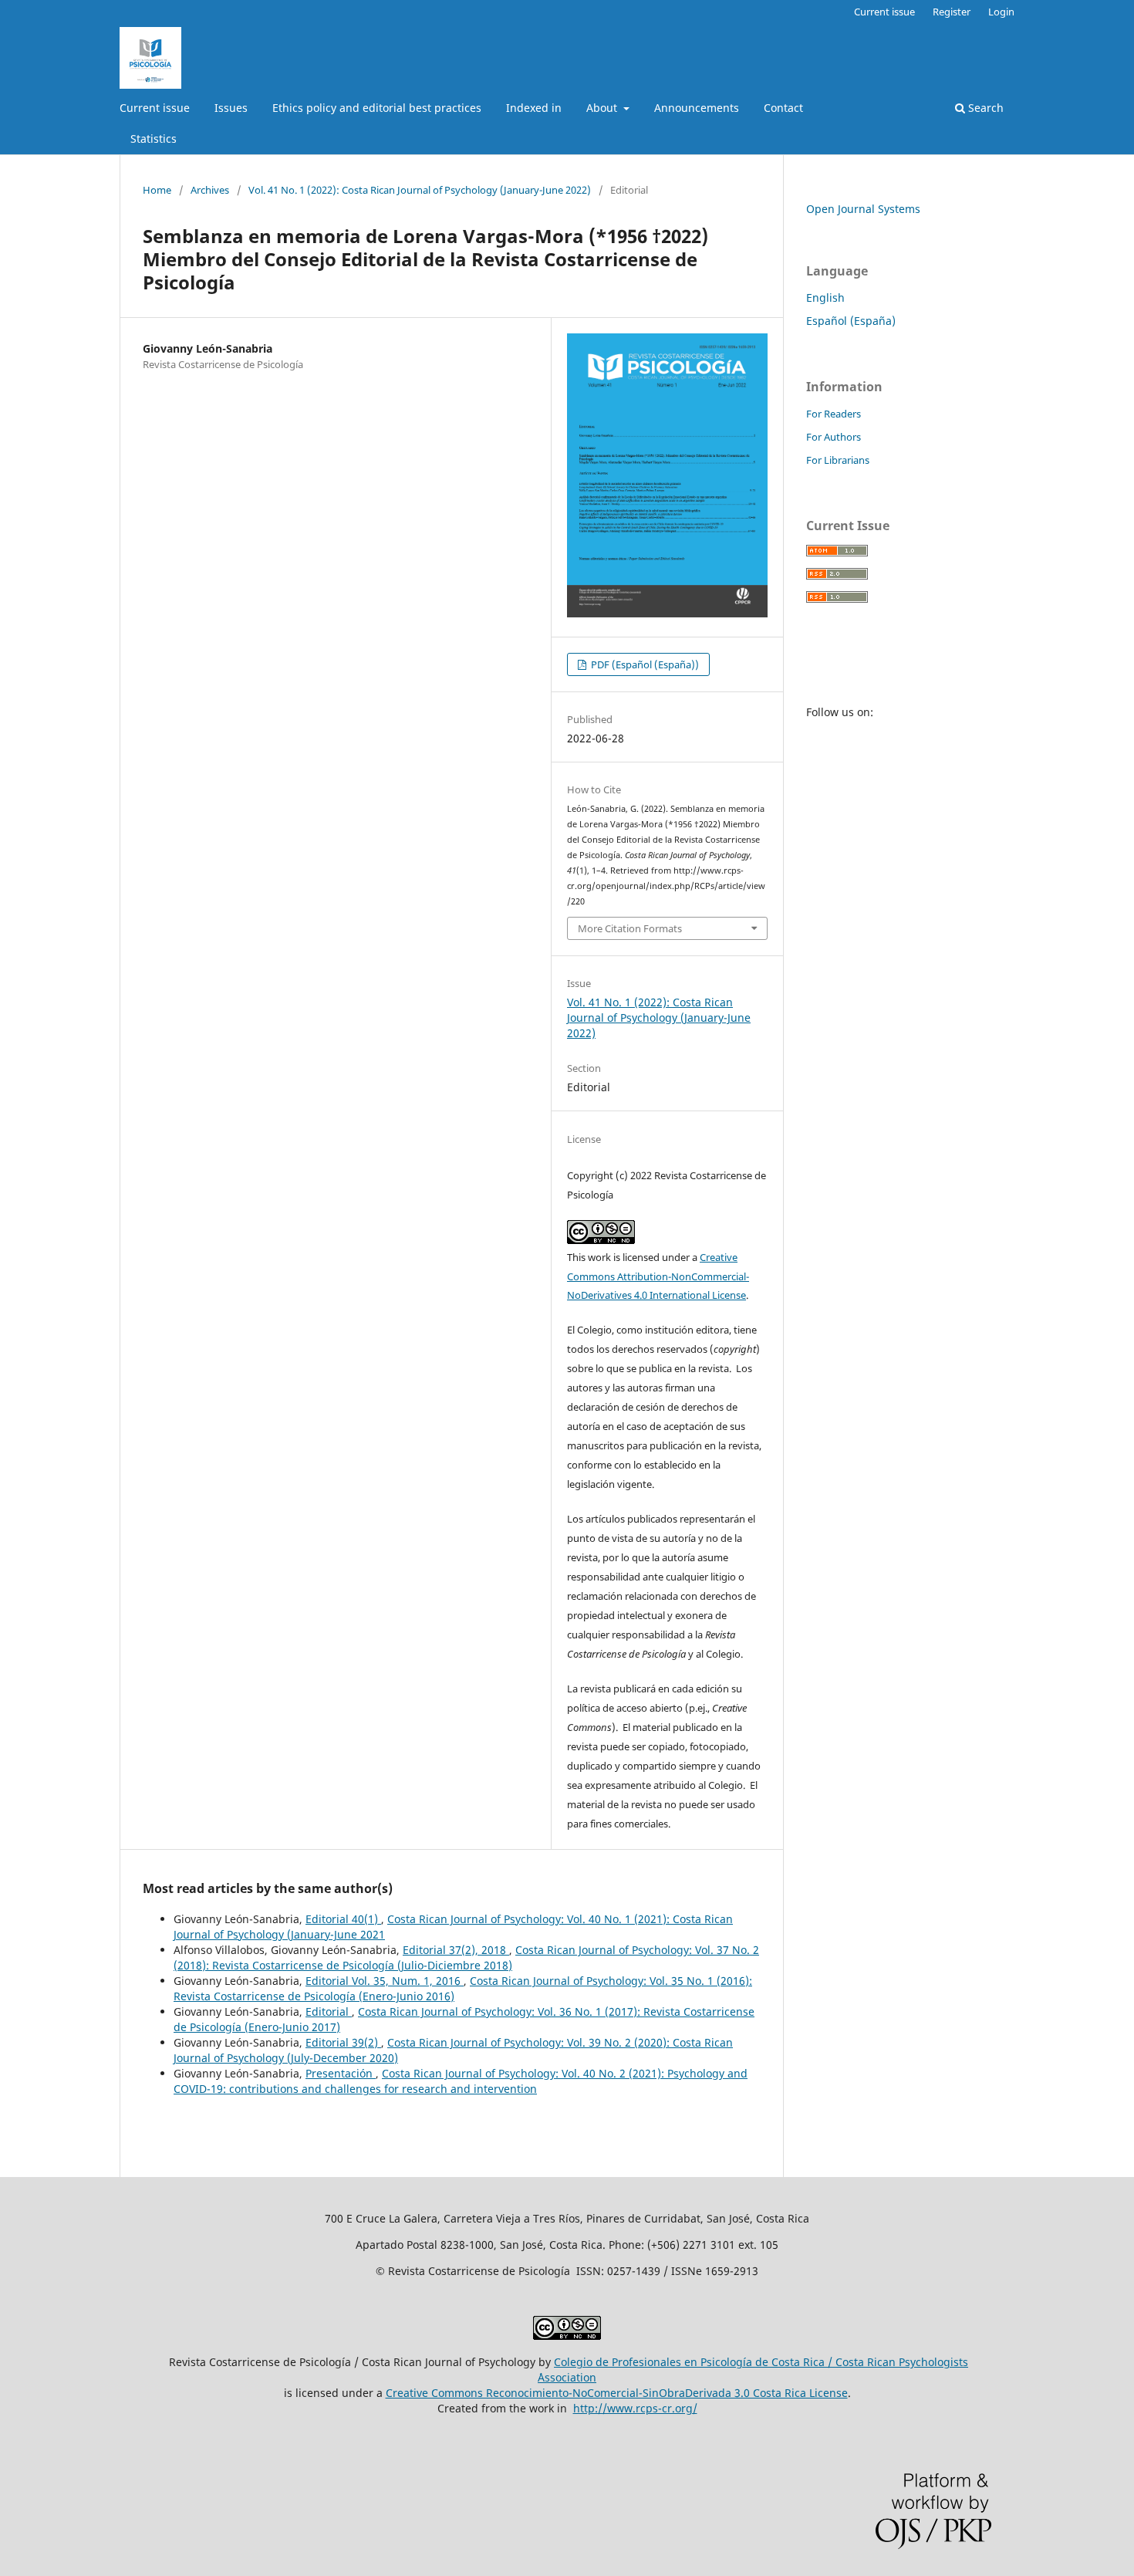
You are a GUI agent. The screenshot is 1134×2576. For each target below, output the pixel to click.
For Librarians (838, 460)
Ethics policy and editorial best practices (377, 108)
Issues (231, 108)
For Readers (834, 414)
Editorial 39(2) (343, 2042)
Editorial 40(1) (343, 1919)
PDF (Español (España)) (644, 664)
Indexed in (534, 108)
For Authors (834, 437)
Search (984, 108)
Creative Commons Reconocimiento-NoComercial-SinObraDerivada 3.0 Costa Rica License (617, 2393)
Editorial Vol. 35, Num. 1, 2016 (385, 1981)
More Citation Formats (630, 928)
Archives (210, 190)
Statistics (154, 139)
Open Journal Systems (863, 209)
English (825, 297)
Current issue (155, 108)
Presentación (341, 2073)
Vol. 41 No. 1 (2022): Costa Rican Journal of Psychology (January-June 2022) (420, 190)
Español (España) (851, 321)
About (603, 108)
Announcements (697, 108)
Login (1001, 12)
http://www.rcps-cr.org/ (635, 2408)
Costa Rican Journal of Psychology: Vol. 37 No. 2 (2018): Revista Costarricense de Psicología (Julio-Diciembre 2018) (466, 1957)
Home (157, 190)
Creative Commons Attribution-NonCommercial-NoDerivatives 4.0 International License (658, 1276)
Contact (783, 108)
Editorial (329, 2011)
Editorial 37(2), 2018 (456, 1950)
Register (952, 12)
